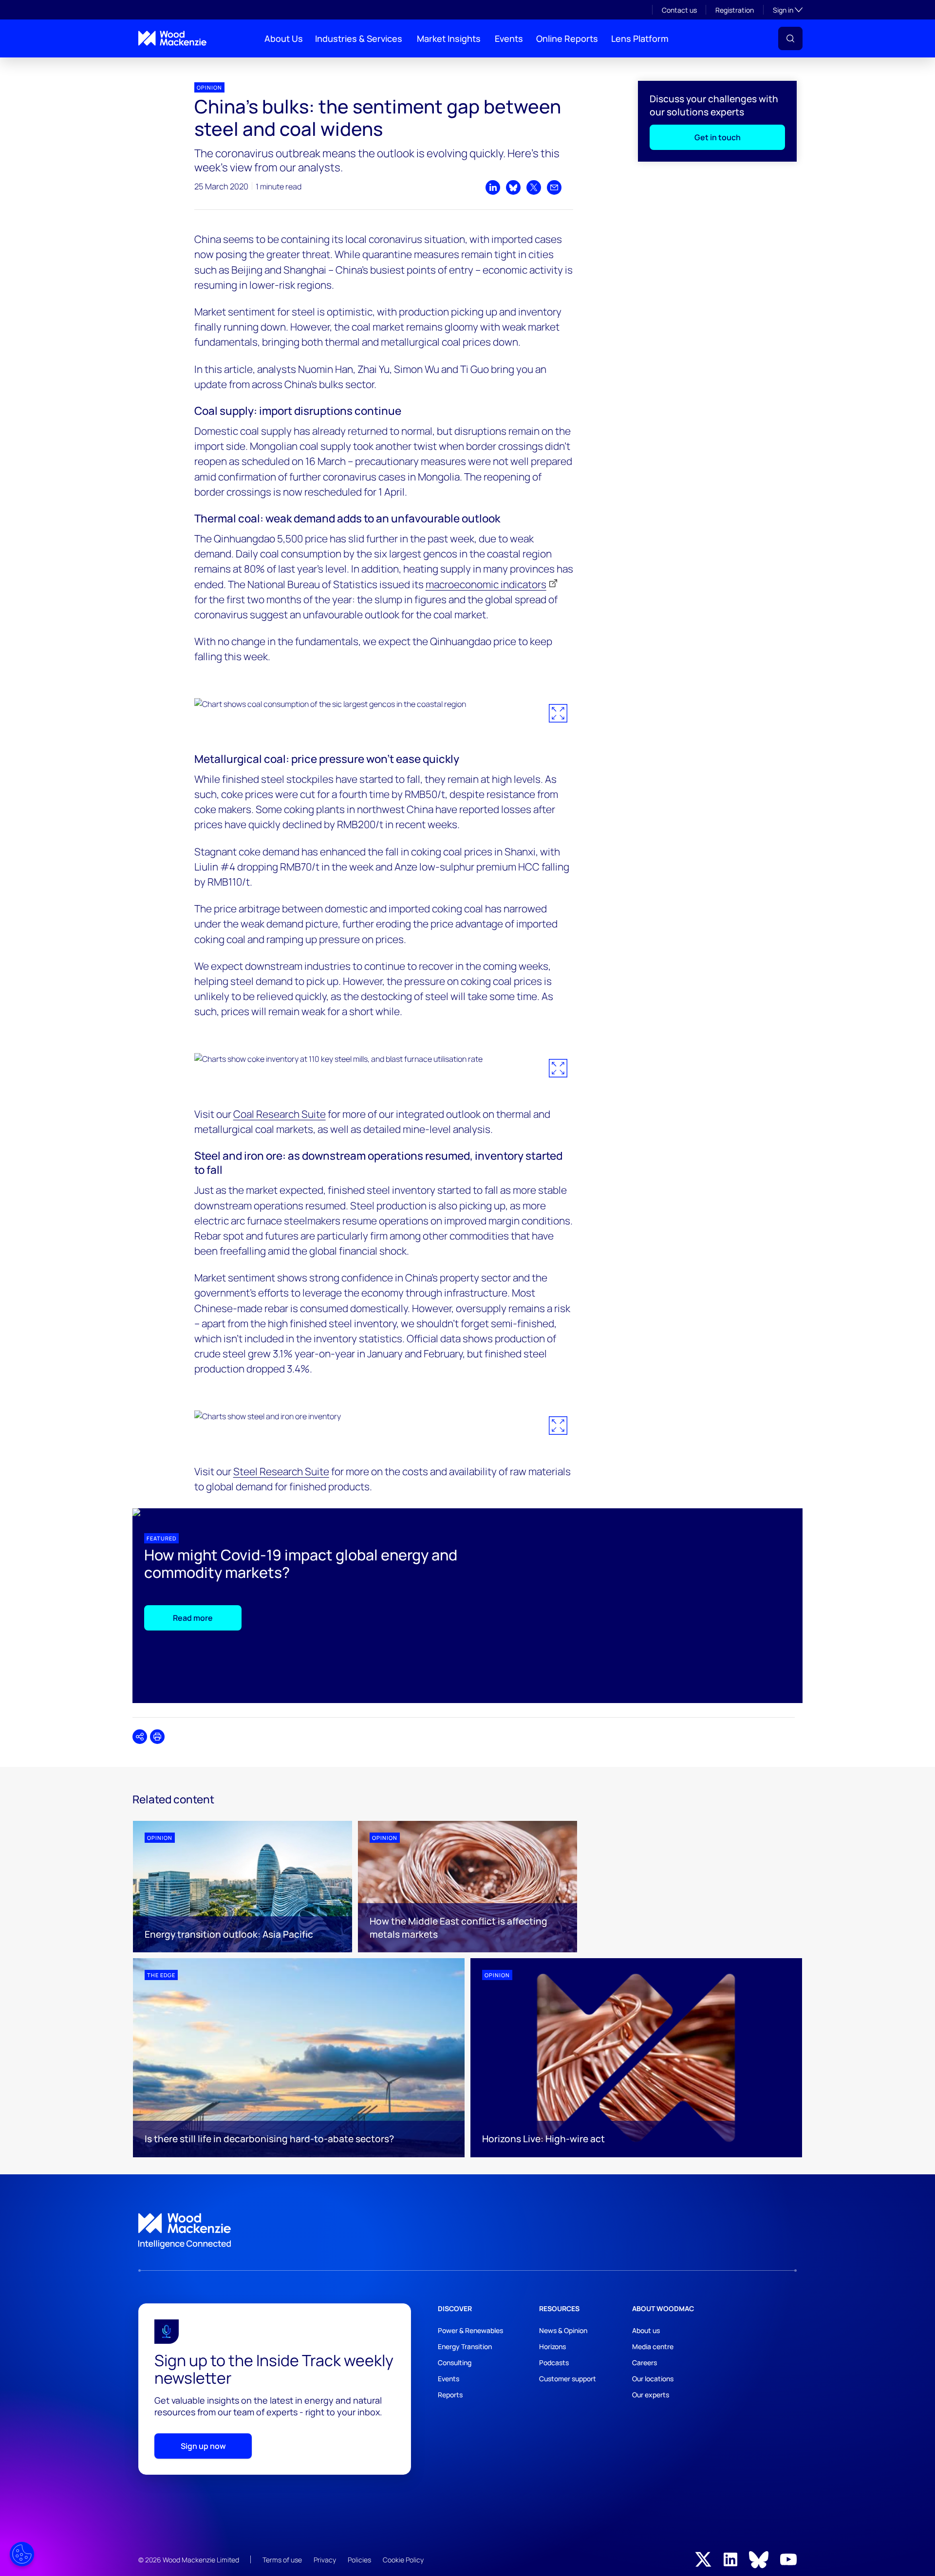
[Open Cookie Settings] (22, 2554)
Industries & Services (359, 38)
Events (509, 38)
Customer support (568, 2379)
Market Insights (449, 38)
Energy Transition (465, 2346)
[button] (790, 38)
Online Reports (567, 38)
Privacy (325, 2560)
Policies (359, 2560)
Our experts (651, 2395)
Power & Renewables (470, 2330)
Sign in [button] (788, 10)
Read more (193, 1618)
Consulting (455, 2363)
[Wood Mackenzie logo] (172, 38)
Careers (645, 2363)
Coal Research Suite (280, 1114)
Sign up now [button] (203, 2446)
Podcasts (554, 2363)
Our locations (653, 2379)
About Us (284, 38)
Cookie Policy (403, 2560)
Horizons (552, 2346)
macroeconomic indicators (486, 584)
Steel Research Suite (281, 1471)
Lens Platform (640, 38)
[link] (467, 2231)
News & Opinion (563, 2330)
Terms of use (282, 2560)
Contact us (679, 10)
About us (646, 2330)
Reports (450, 2395)
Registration (735, 10)
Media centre (653, 2346)
